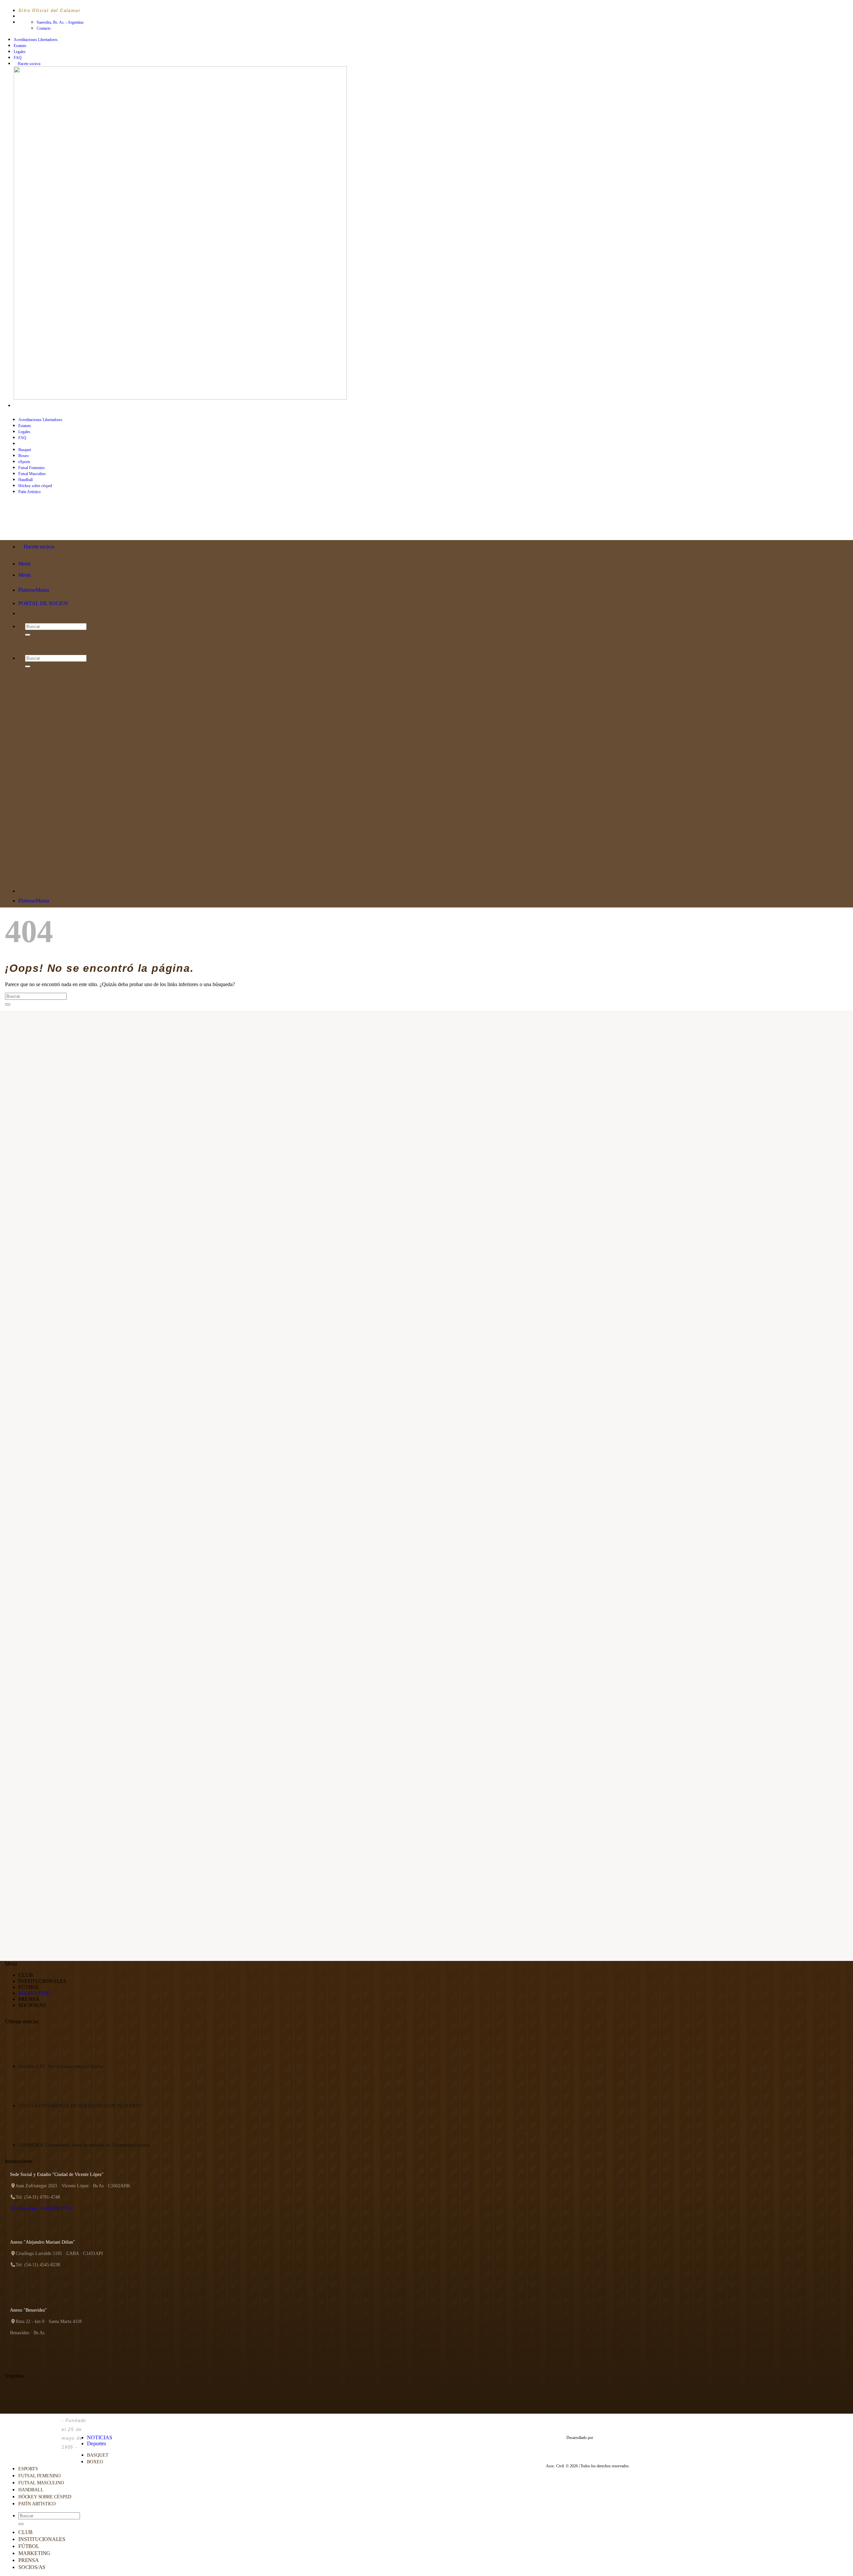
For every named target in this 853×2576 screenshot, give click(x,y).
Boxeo (23, 456)
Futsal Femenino (31, 468)
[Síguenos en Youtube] (42, 406)
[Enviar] (8, 1004)
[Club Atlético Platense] (32, 527)
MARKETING (35, 1993)
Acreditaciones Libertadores (36, 40)
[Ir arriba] (90, 2423)
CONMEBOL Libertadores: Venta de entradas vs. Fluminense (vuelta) (84, 2145)
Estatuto (20, 46)
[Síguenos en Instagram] (23, 406)
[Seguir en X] (35, 406)
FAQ (18, 58)
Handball (25, 480)
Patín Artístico (37, 2504)
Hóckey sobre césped (45, 2497)
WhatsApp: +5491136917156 (44, 2208)
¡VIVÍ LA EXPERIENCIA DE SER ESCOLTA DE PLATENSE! (80, 2106)
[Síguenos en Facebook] (17, 406)
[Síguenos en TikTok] (29, 406)
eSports (24, 462)
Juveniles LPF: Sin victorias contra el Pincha (61, 2066)
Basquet (25, 450)
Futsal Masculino (32, 474)
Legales (20, 52)
